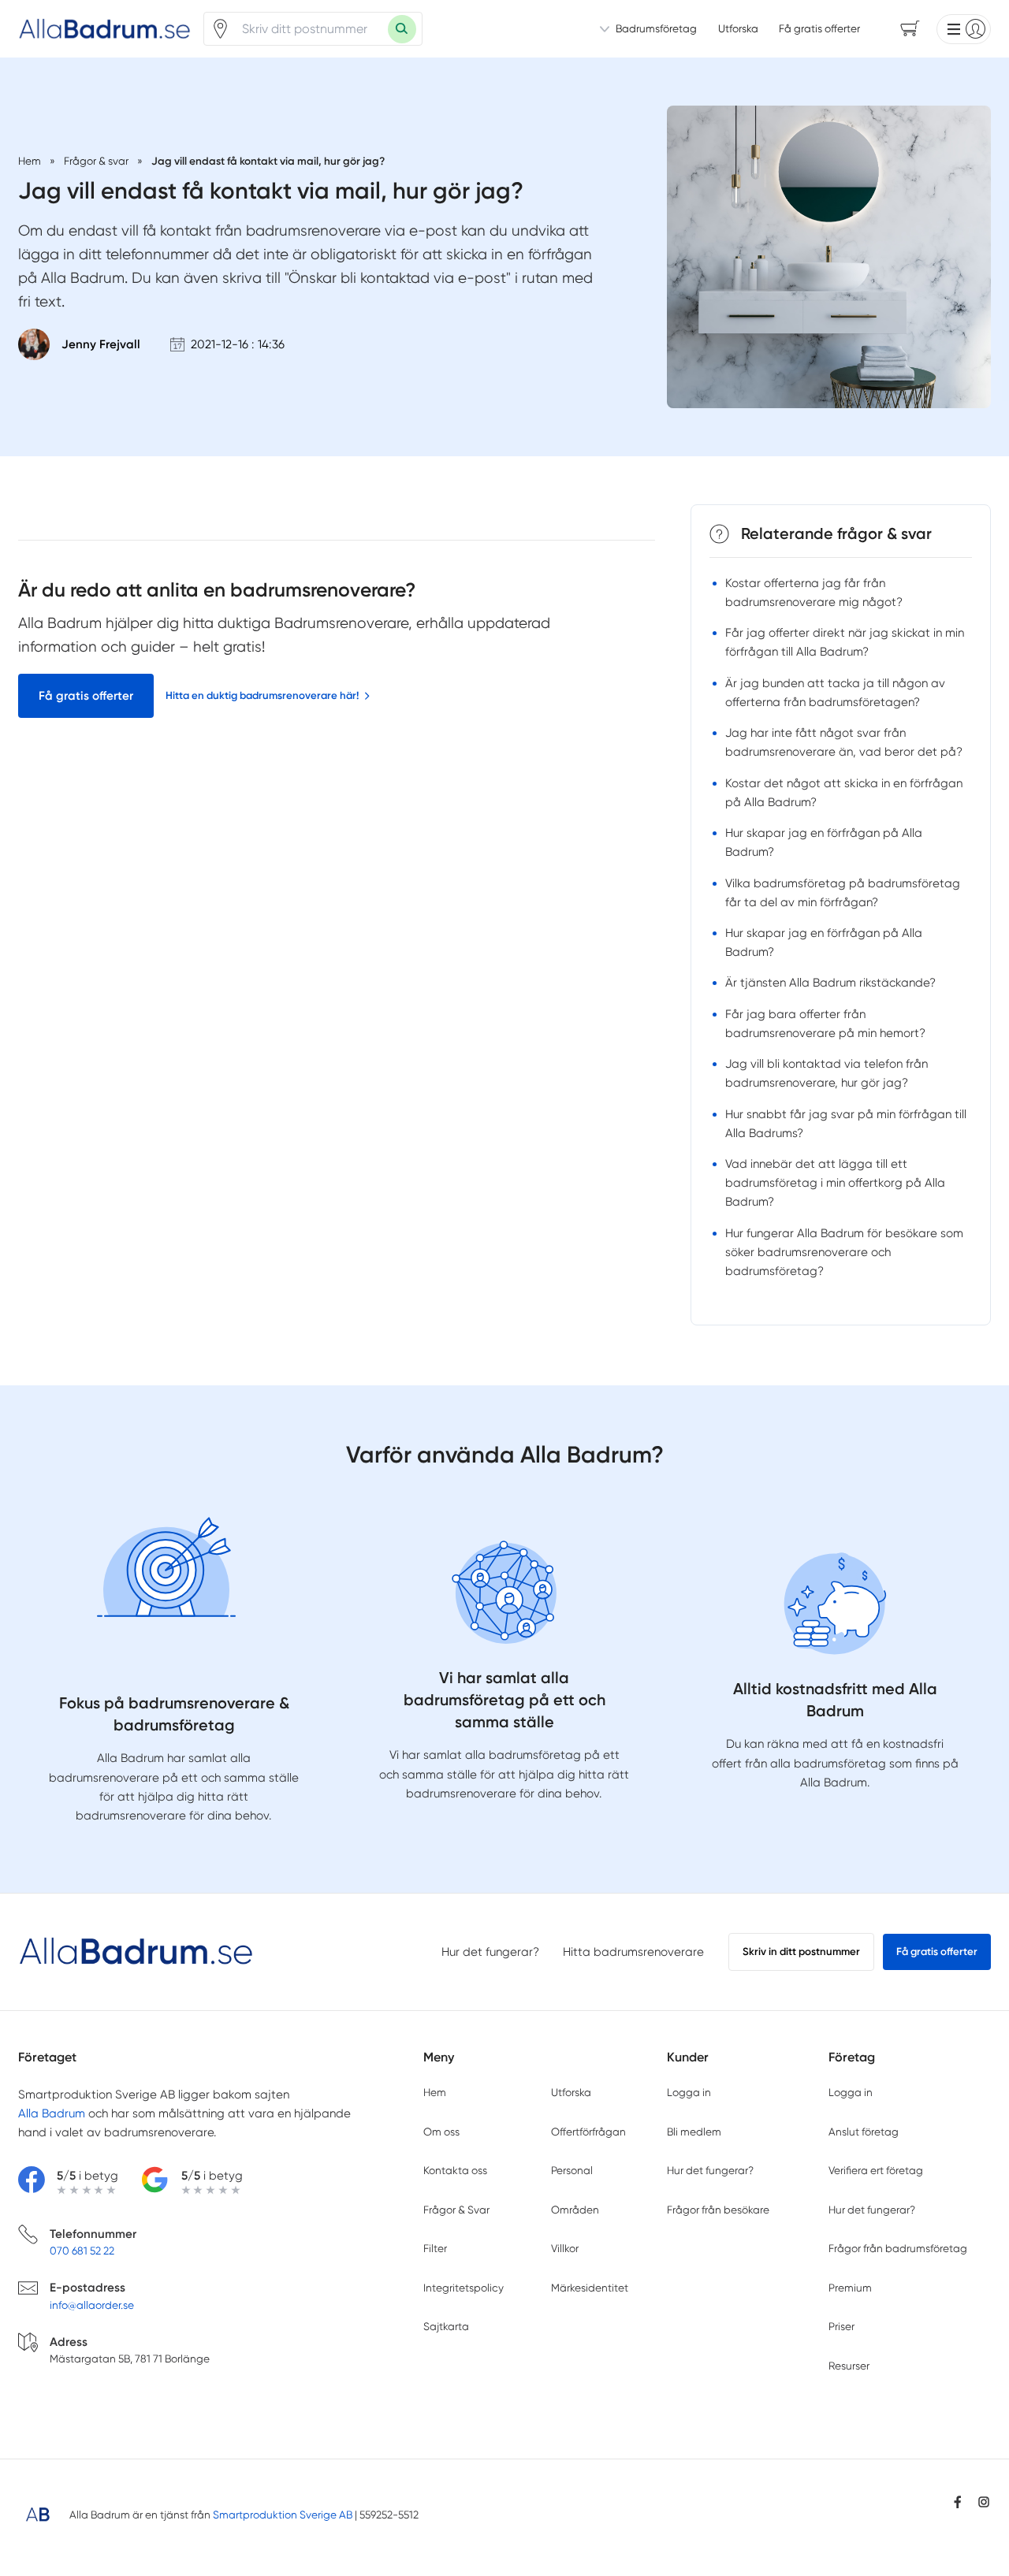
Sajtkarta (446, 2326)
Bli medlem (694, 2132)
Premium (850, 2288)
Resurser (849, 2366)
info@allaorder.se (92, 2305)
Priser (841, 2326)
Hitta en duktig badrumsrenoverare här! (262, 695)
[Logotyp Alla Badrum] (136, 1952)
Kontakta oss (455, 2170)
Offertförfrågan (588, 2132)
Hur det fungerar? (490, 1952)
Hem (435, 2092)
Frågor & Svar (456, 2210)
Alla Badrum (52, 2113)
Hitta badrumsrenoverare (633, 1952)
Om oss (441, 2132)
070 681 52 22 (82, 2251)
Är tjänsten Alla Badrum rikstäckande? (830, 983)
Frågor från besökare (718, 2210)
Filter (435, 2248)
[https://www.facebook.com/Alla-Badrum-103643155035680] (958, 2502)
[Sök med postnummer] (402, 29)
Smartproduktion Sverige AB (283, 2515)
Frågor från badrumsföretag (898, 2248)
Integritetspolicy (464, 2288)
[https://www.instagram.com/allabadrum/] (984, 2502)
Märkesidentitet (590, 2288)
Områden (575, 2210)
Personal (572, 2170)
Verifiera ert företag (876, 2170)
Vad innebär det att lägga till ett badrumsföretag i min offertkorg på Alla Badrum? (835, 1183)
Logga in (689, 2092)
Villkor (565, 2248)
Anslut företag (864, 2132)
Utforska (738, 28)
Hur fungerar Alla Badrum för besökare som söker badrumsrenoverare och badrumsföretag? (844, 1252)
